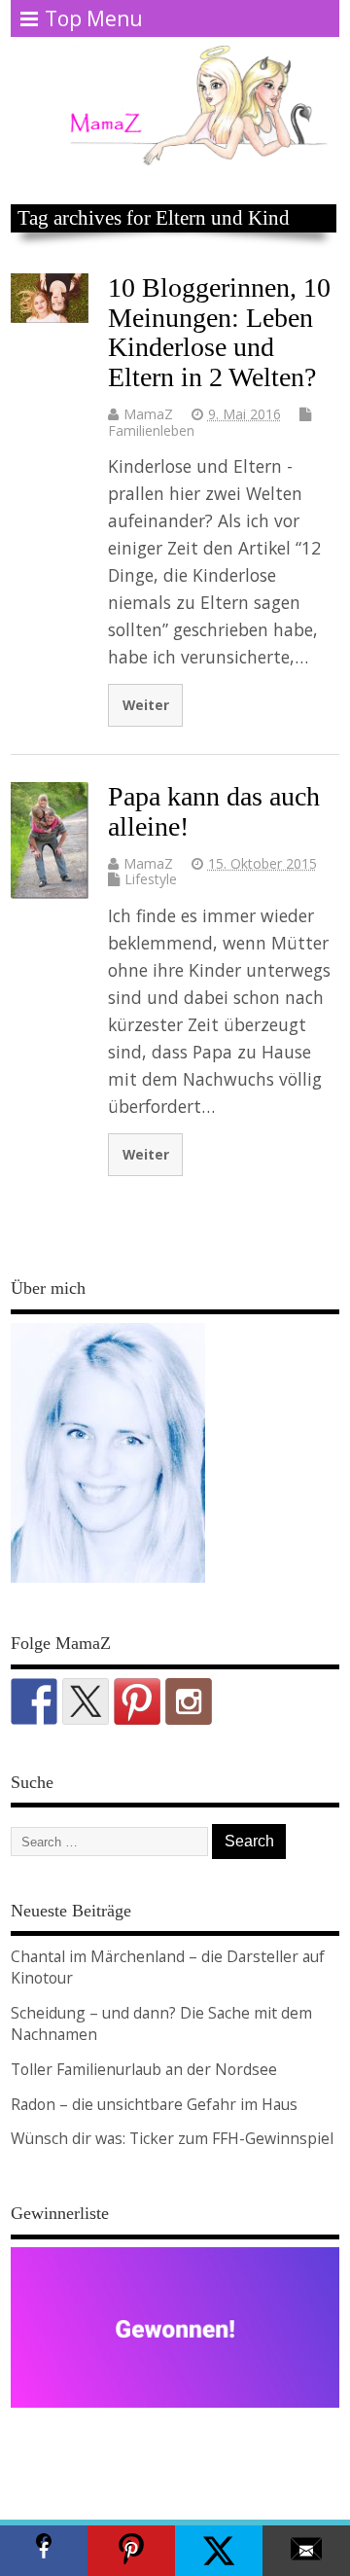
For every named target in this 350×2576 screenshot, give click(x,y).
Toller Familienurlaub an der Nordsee (144, 2069)
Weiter (146, 705)
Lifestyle (151, 879)
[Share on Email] (306, 2551)
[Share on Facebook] (44, 2551)
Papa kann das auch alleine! (214, 811)
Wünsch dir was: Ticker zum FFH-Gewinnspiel (172, 2138)
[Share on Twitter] (219, 2551)
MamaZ (148, 414)
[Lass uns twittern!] (86, 1701)
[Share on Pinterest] (131, 2551)
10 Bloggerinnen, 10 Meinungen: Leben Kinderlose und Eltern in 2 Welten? (219, 332)
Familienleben (151, 430)
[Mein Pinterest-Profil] (137, 1701)
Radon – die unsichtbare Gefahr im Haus (154, 2104)
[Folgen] (34, 1701)
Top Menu (94, 18)
